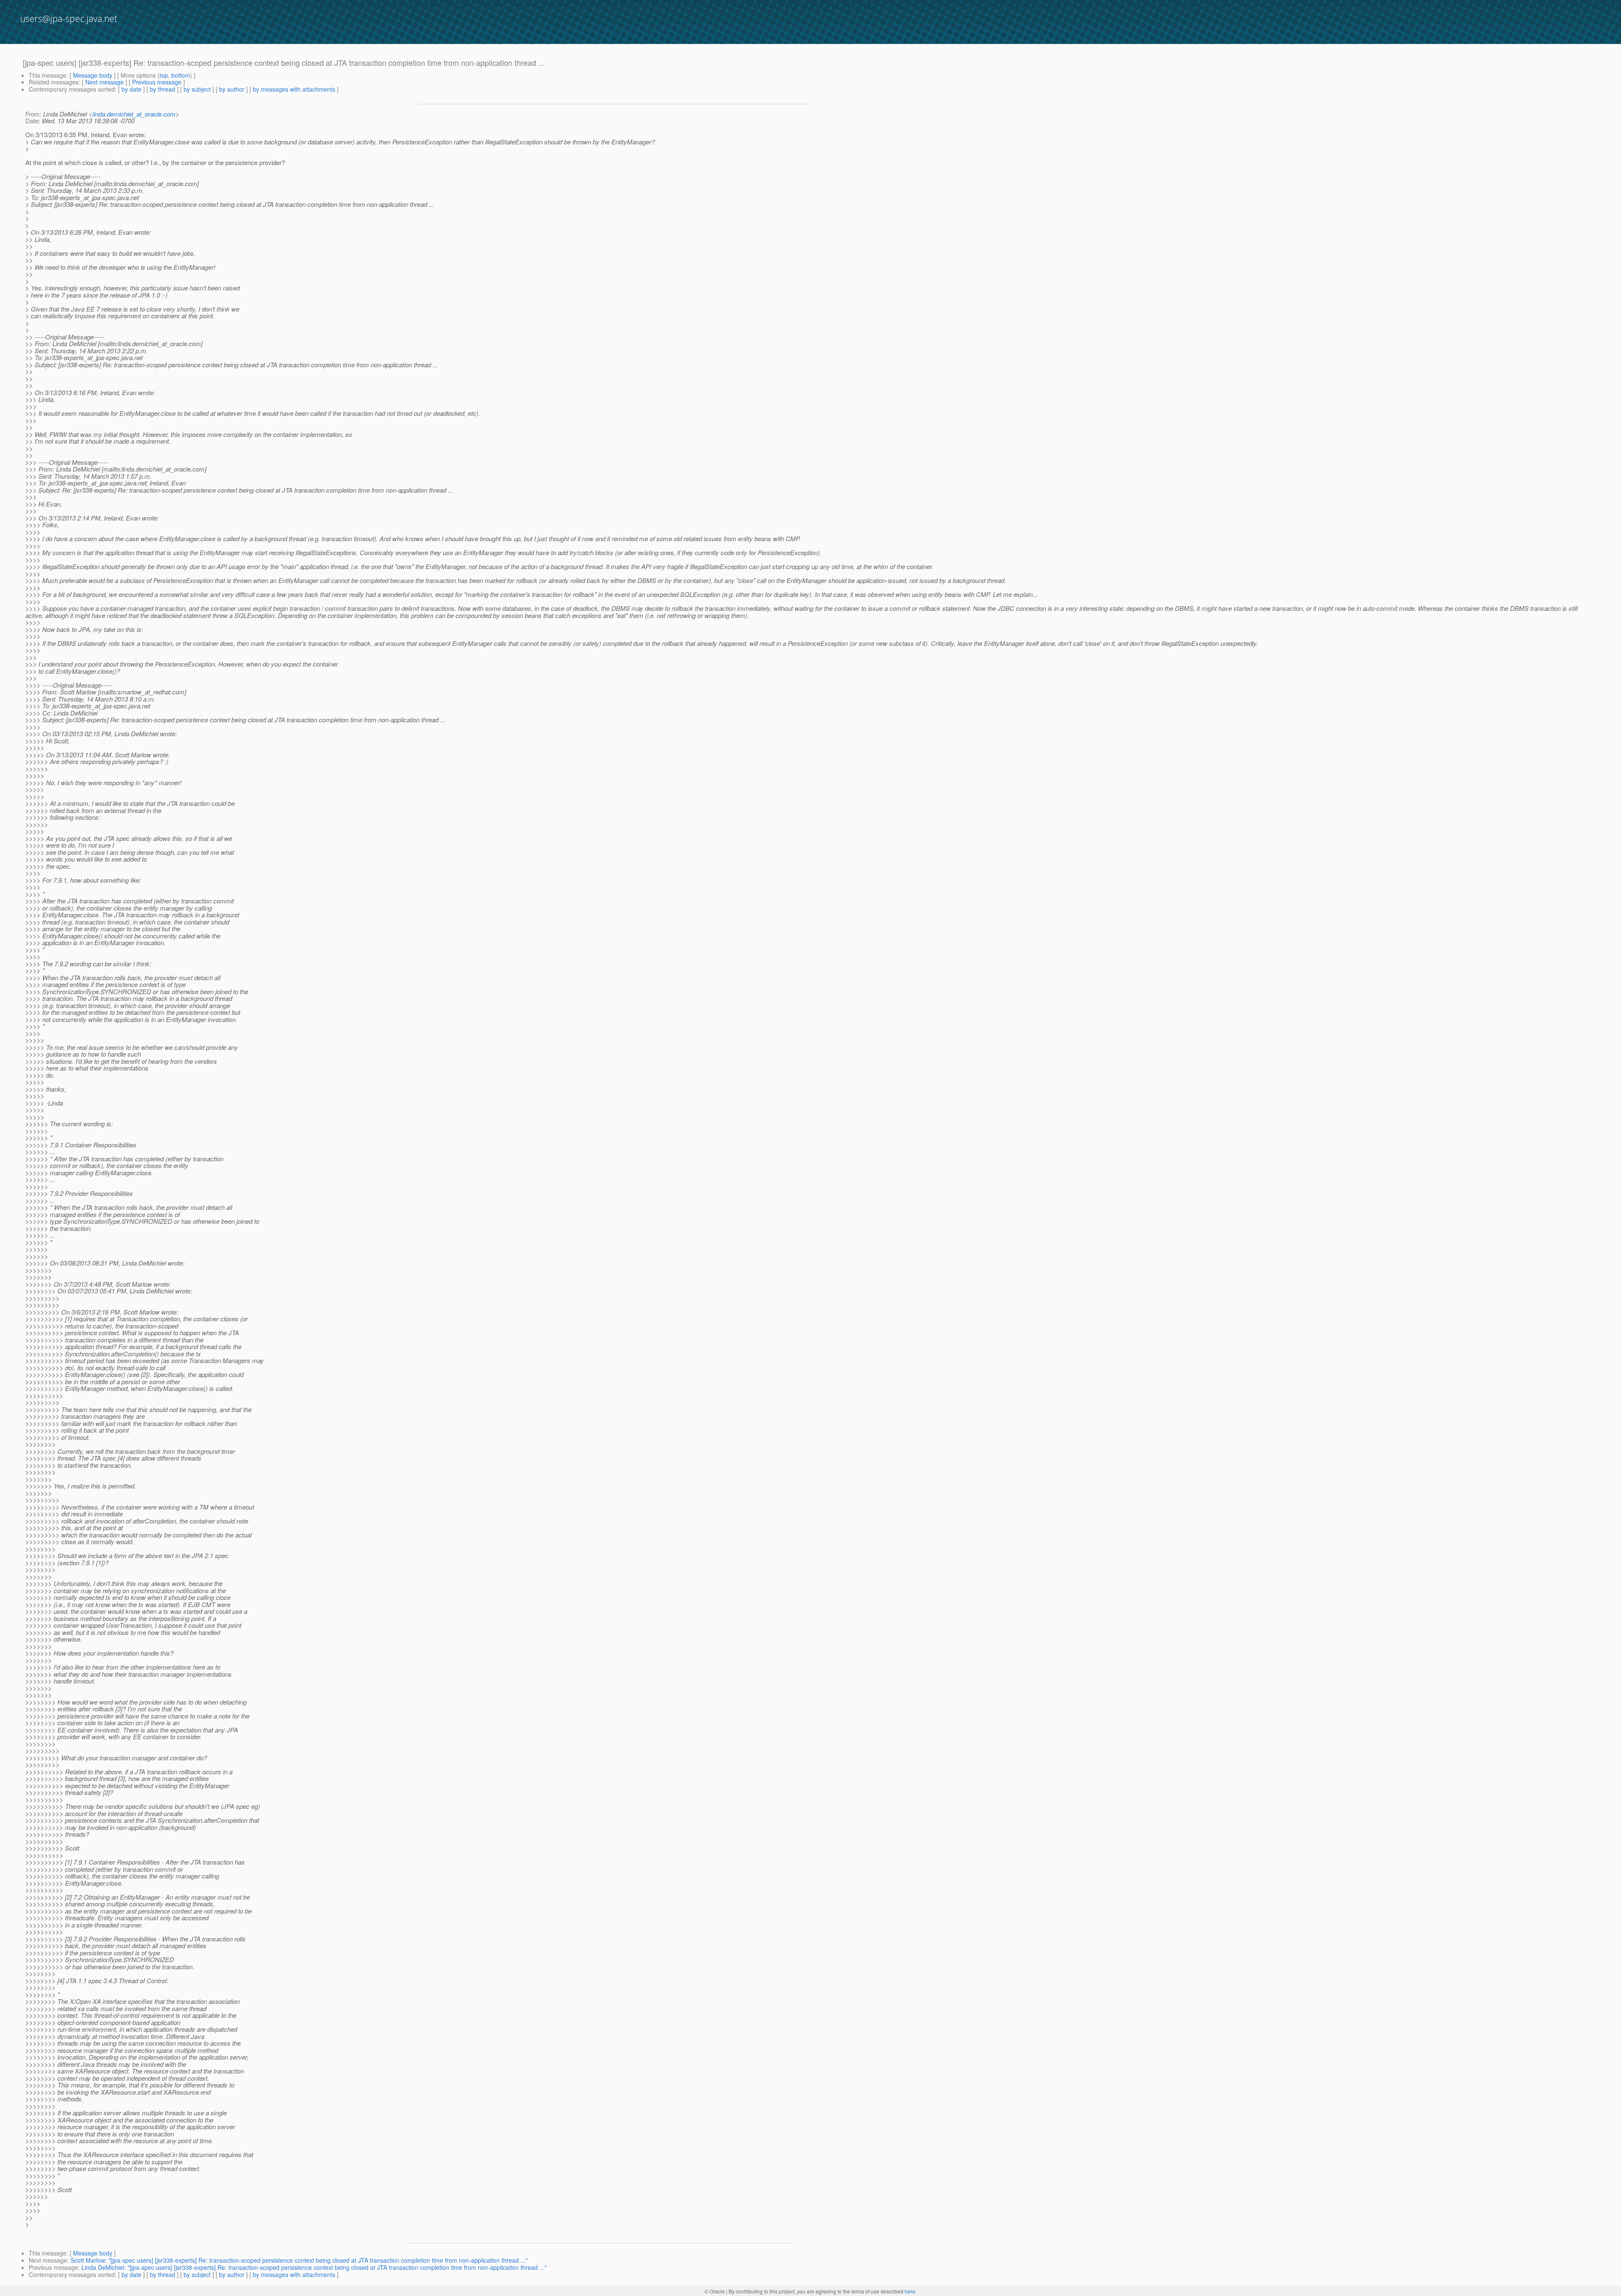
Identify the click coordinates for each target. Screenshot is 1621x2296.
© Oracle (715, 2291)
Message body (93, 75)
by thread (163, 89)
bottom (181, 75)
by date (131, 89)
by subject (197, 89)
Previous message (157, 82)
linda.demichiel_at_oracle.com (134, 114)
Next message (104, 82)
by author (232, 89)
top (164, 75)
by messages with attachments (294, 89)
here (910, 2291)
